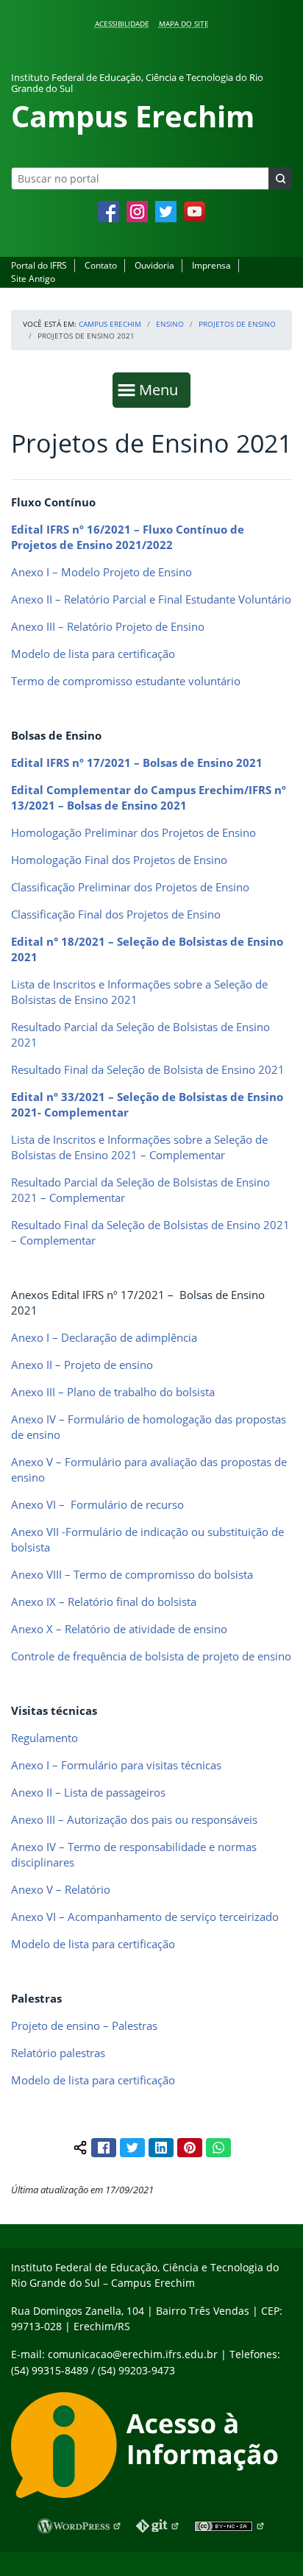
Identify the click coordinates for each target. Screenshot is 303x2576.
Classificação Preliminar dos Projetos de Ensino (130, 887)
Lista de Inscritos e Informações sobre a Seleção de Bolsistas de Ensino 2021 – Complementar (139, 1147)
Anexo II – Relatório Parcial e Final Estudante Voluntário (151, 599)
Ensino (170, 324)
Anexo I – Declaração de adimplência (104, 1337)
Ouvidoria (154, 265)
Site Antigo (33, 279)
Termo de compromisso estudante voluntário (126, 681)
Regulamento (44, 1738)
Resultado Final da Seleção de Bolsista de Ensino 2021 (148, 1069)
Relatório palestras (58, 2053)
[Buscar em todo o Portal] (280, 178)
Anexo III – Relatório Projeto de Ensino (108, 626)
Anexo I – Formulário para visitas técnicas (116, 1765)
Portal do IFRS (39, 265)
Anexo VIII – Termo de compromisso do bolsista (132, 1574)
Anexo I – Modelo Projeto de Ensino (101, 572)
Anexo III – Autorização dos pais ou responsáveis (134, 1819)
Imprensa (211, 265)
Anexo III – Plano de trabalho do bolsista (113, 1392)
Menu (162, 389)
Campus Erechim (110, 324)
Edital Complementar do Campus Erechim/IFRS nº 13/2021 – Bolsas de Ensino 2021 (149, 797)
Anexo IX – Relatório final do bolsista (104, 1602)
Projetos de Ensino (237, 324)
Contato (101, 265)
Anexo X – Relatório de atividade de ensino (119, 1629)
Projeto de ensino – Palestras (84, 2025)
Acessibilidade (122, 24)
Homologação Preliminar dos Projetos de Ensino (133, 832)
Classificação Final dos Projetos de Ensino (116, 914)
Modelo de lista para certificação (93, 654)
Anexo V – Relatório (61, 1889)
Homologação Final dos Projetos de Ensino (119, 860)
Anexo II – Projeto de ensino (82, 1365)
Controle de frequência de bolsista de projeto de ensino (151, 1656)
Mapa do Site (184, 24)
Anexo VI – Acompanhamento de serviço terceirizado (145, 1917)
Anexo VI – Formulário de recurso (97, 1504)
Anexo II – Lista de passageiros (88, 1792)
